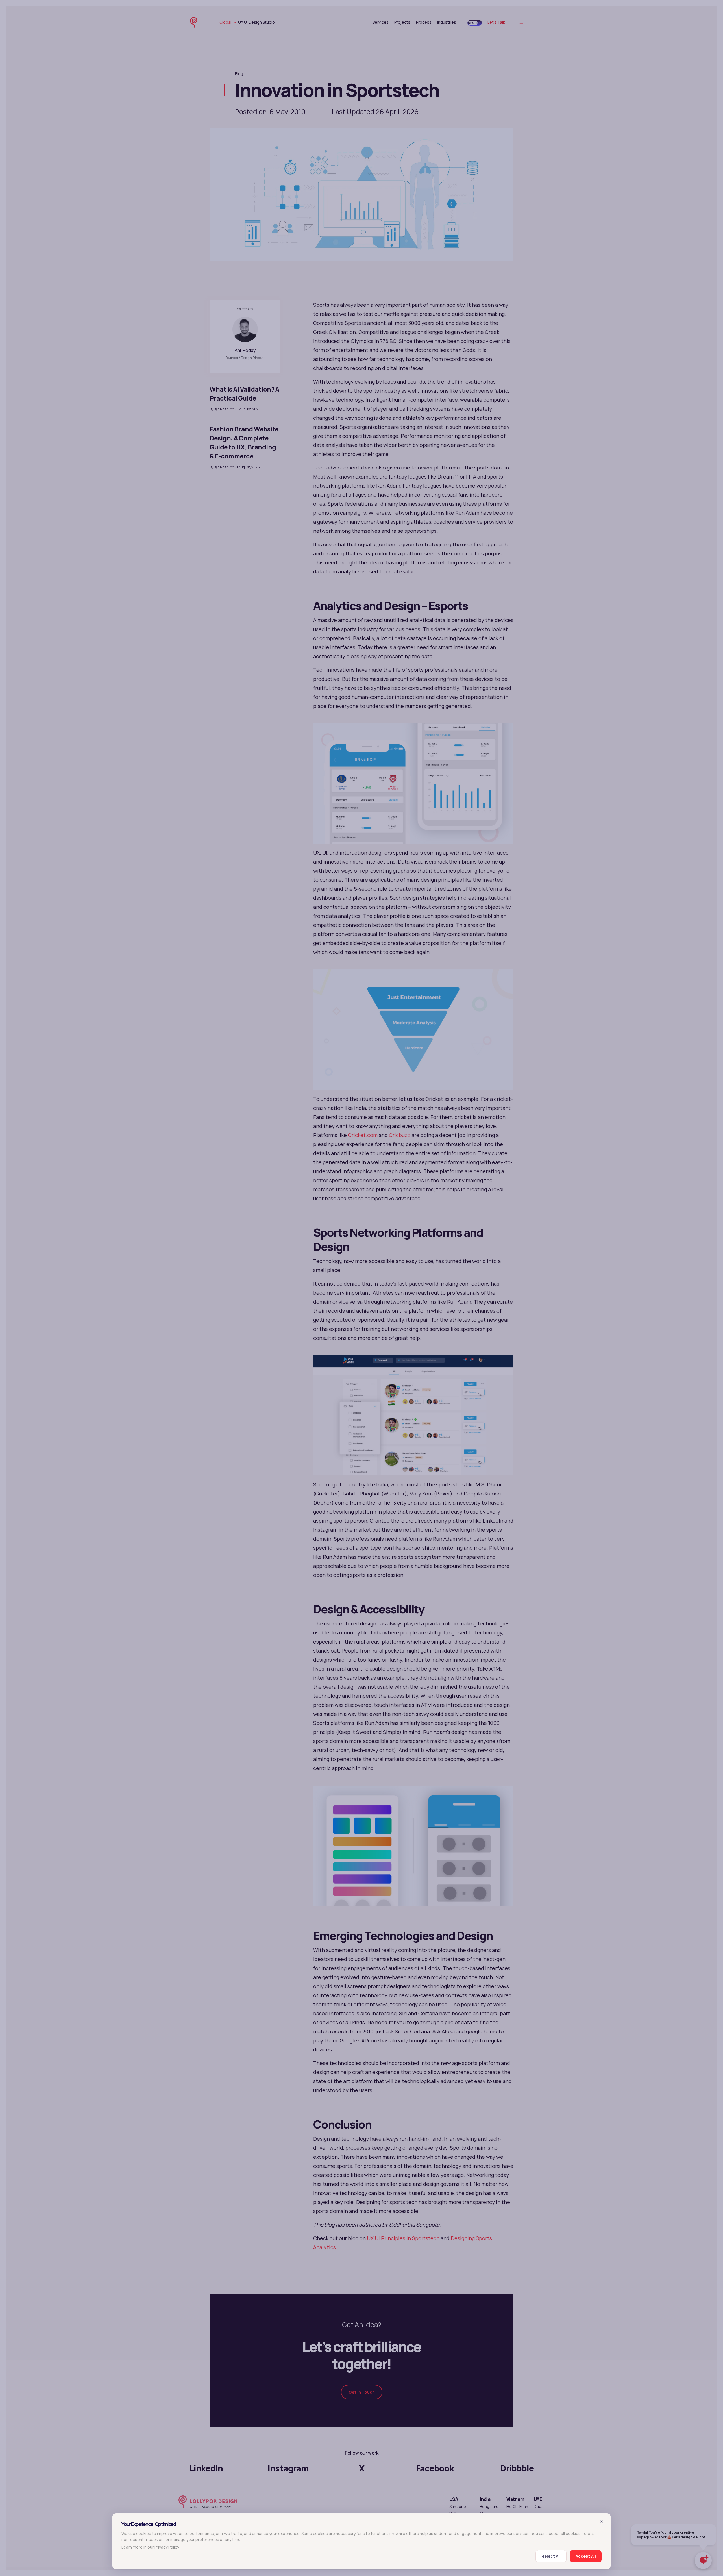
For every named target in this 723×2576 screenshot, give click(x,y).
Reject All (551, 2556)
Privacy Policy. (167, 2547)
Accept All (586, 2556)
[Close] (602, 2521)
